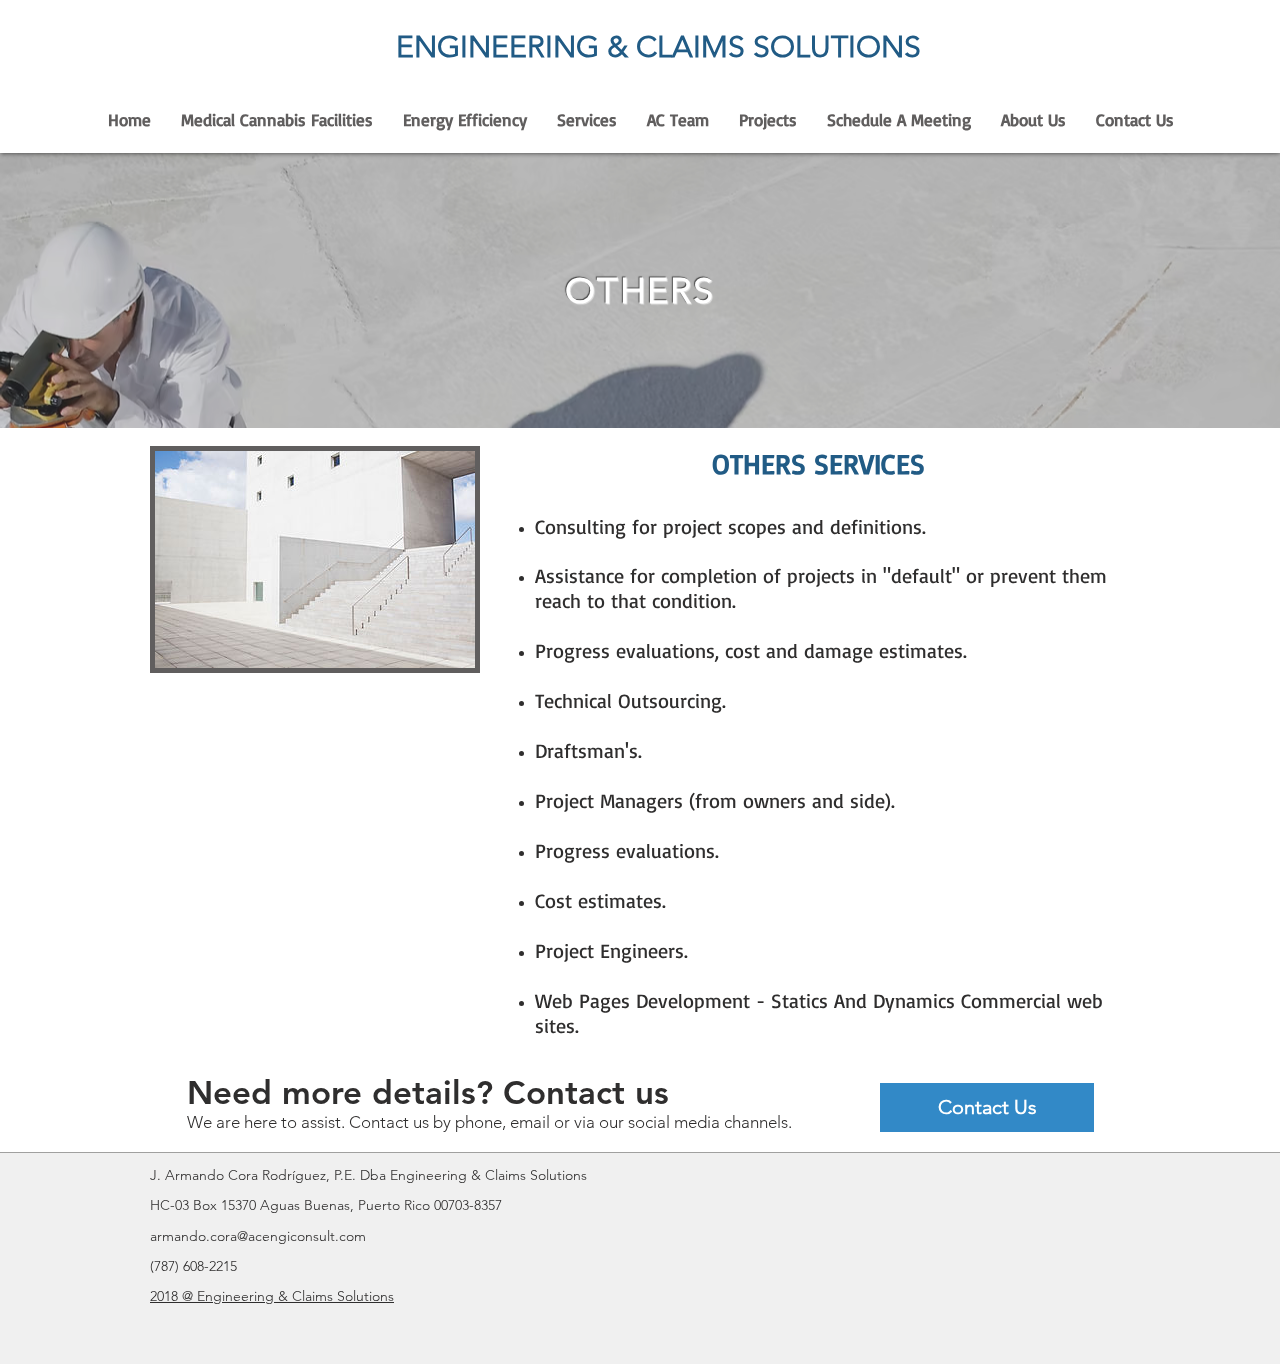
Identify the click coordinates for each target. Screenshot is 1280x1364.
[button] (587, 120)
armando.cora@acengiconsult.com (258, 1236)
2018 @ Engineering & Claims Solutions (272, 1296)
